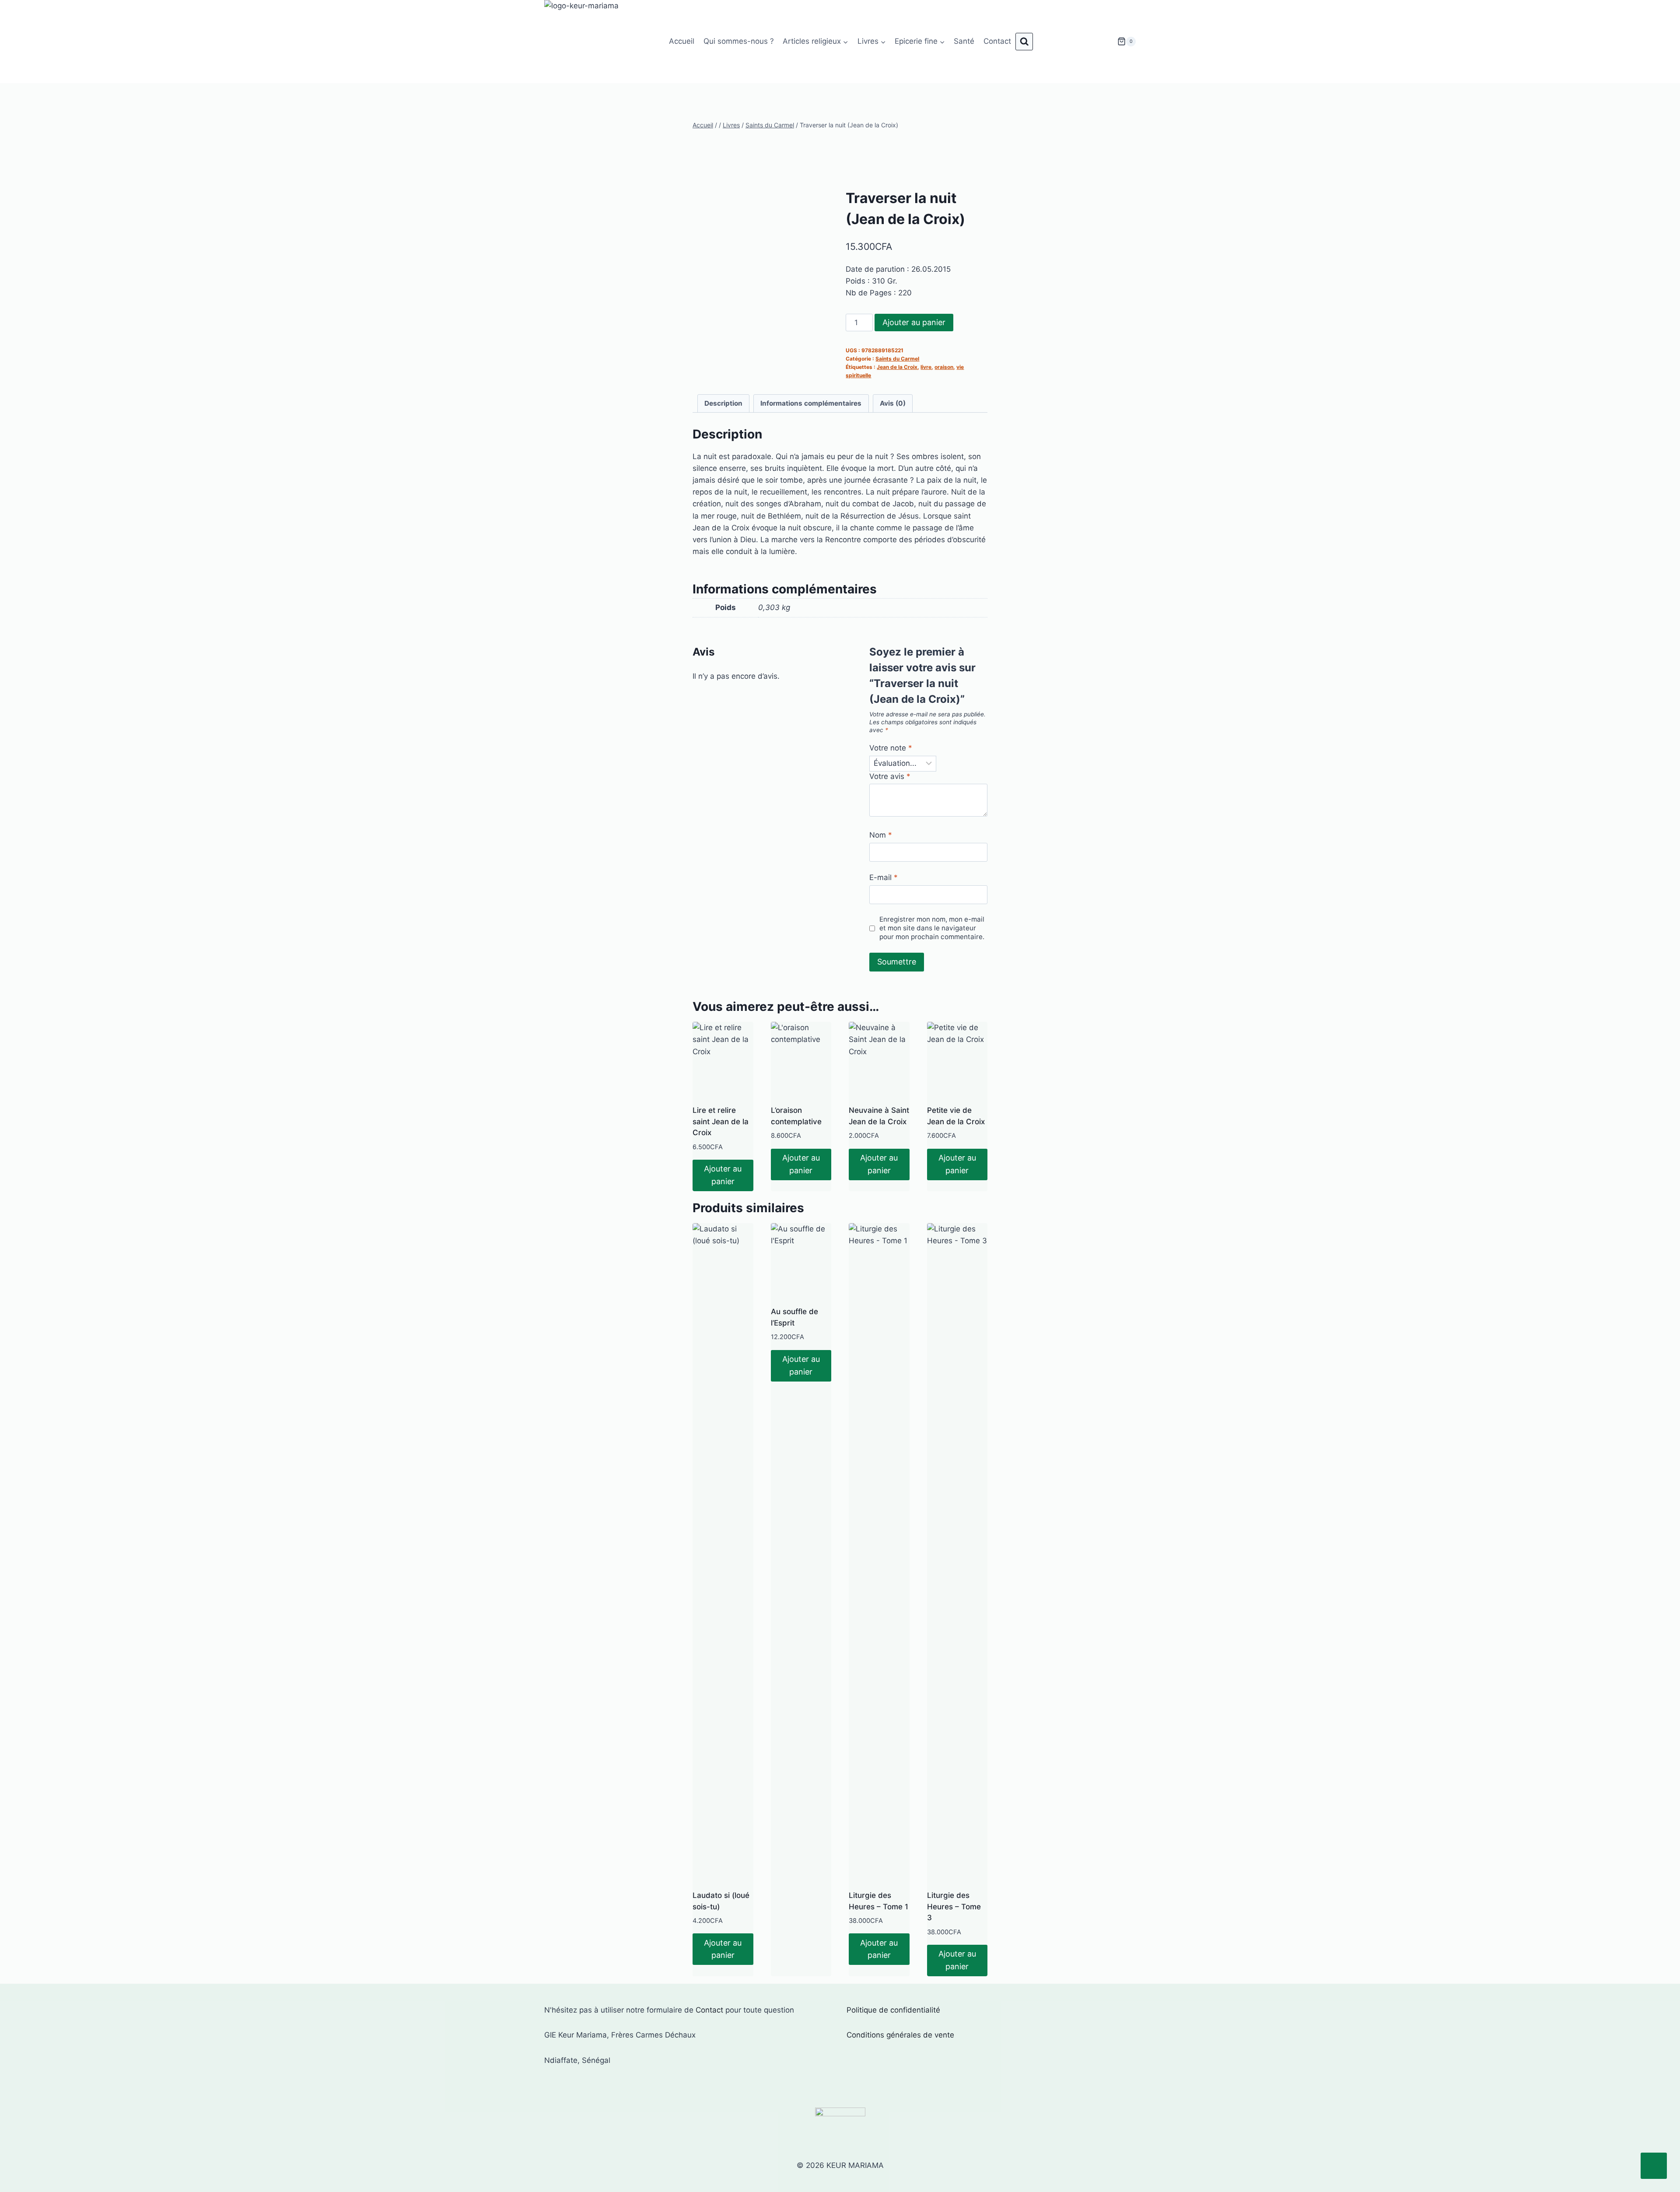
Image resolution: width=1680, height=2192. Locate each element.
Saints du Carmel (897, 359)
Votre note (891, 748)
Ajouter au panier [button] (723, 1175)
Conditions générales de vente (900, 2035)
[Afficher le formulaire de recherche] (1024, 42)
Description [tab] (723, 403)
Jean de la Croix (897, 367)
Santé (964, 41)
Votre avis (890, 776)
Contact (997, 41)
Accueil (682, 41)
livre (926, 367)
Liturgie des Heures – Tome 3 (954, 1906)
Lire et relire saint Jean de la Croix (721, 1121)
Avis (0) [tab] (893, 403)
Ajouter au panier (914, 322)
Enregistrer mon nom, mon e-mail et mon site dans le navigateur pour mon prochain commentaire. (932, 928)
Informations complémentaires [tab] (811, 403)
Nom (881, 835)
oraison (944, 367)
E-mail (884, 877)
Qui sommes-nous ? (739, 41)
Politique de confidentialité (893, 2010)
